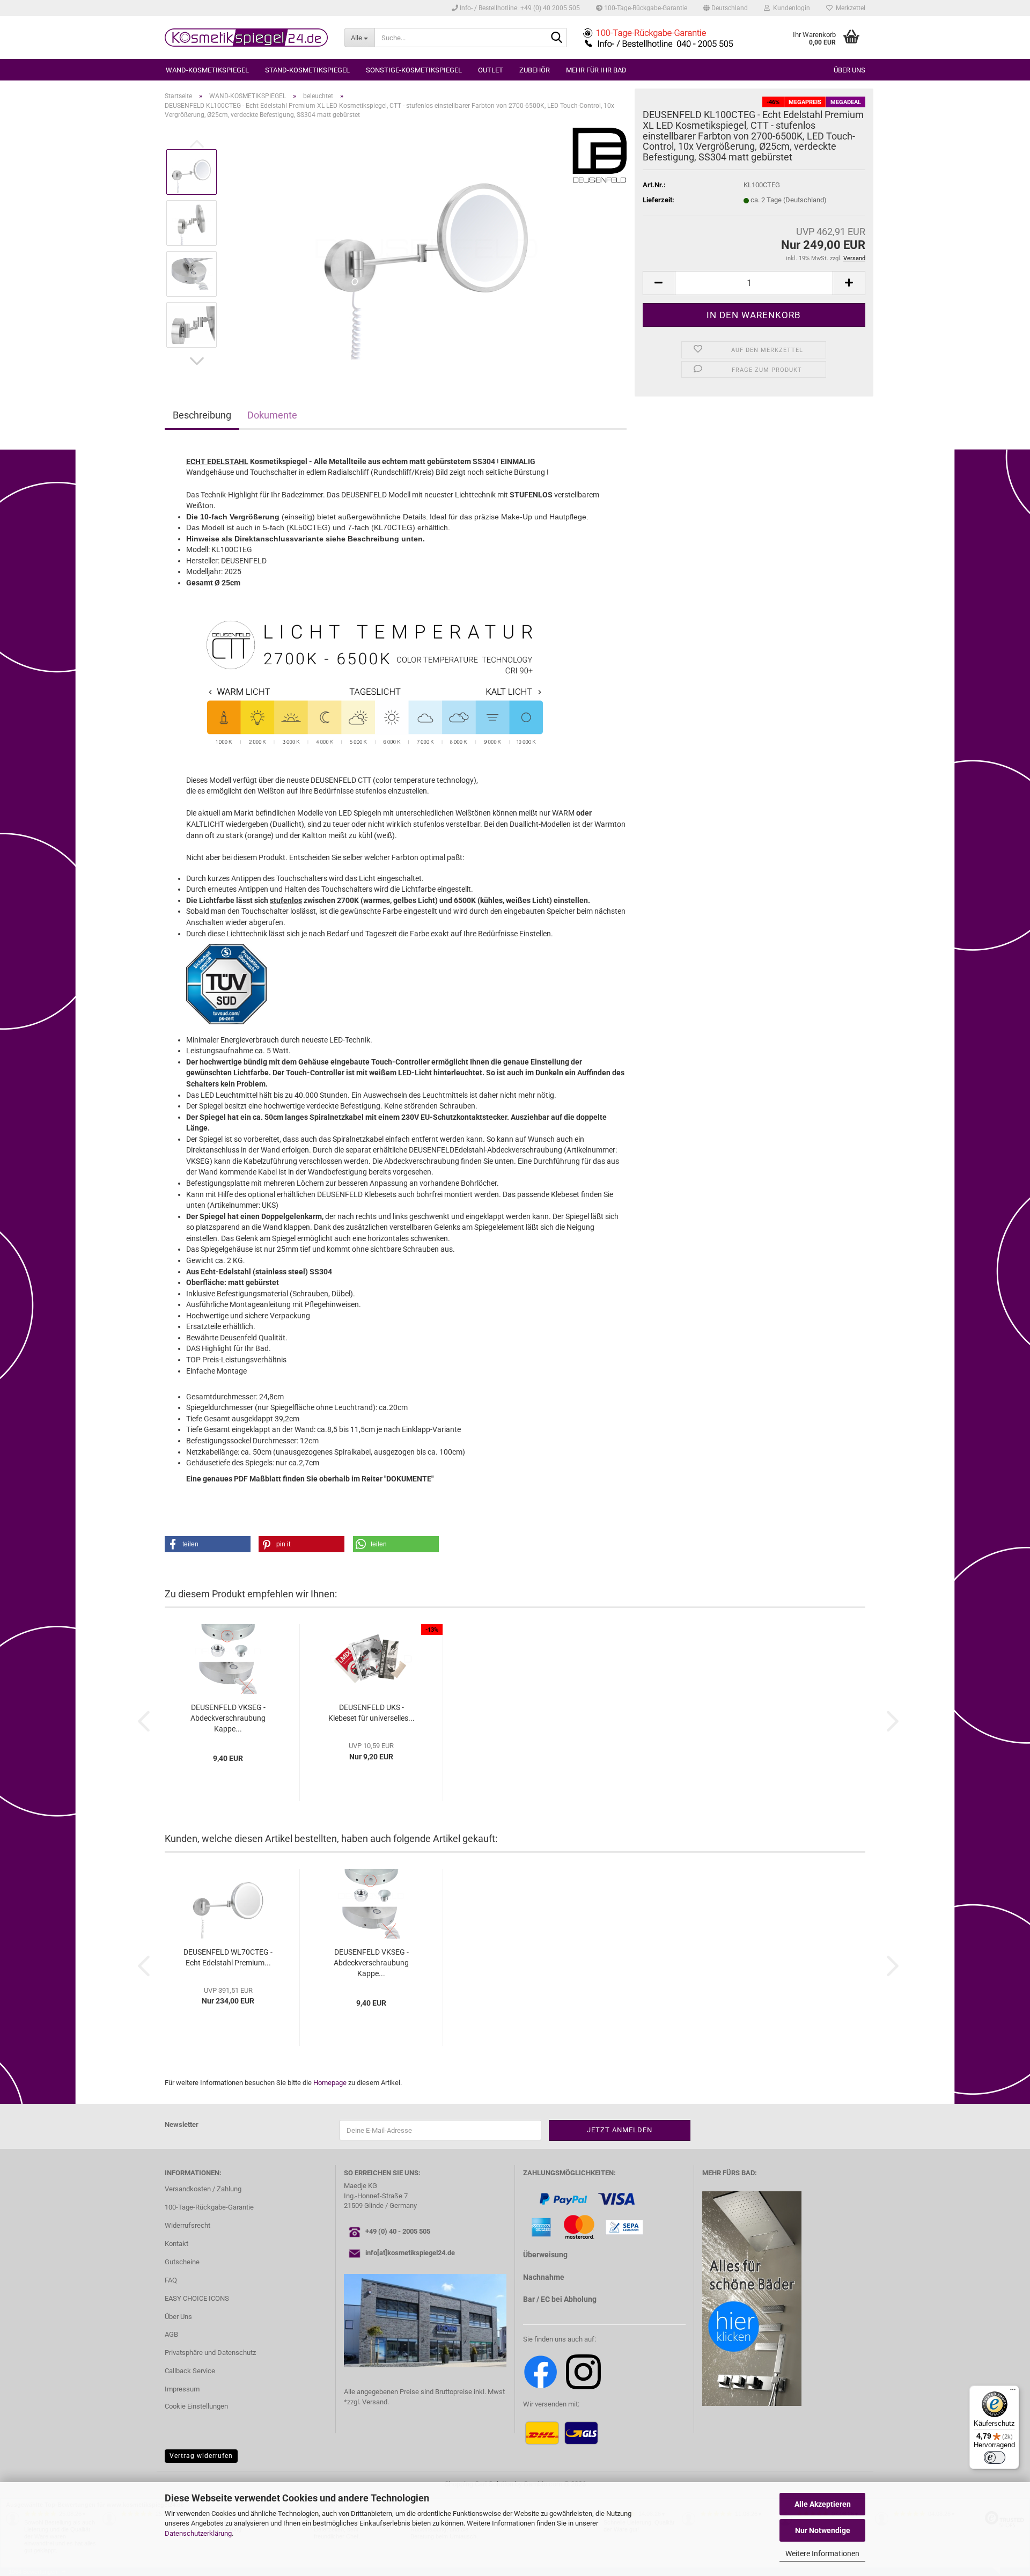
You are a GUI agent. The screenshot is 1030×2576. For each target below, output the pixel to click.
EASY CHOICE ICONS (197, 2298)
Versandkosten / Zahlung (203, 2189)
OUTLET (491, 70)
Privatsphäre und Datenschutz (210, 2353)
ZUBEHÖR (535, 70)
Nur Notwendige (823, 2530)
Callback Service (190, 2371)
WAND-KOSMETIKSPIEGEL (207, 70)
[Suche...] (556, 38)
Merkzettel (849, 8)
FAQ (171, 2280)
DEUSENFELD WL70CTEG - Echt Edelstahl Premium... (228, 1957)
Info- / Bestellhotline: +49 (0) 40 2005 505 (519, 8)
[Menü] (1013, 2392)
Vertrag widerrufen (201, 2456)
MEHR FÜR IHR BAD (596, 70)
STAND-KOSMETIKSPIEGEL (307, 70)
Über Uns (178, 2317)
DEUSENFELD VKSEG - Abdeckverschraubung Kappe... (228, 1718)
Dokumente (272, 415)
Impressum (182, 2389)
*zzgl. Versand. (366, 2402)
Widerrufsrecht (187, 2225)
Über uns (849, 70)
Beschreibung (202, 415)
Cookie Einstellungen (196, 2406)
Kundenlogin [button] (790, 8)
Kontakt (176, 2244)
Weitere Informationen (822, 2553)
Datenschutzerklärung (198, 2533)
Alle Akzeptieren (823, 2504)
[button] (726, 8)
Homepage (330, 2083)
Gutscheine (182, 2262)
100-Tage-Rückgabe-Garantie (645, 8)
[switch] (995, 2457)
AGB (171, 2334)
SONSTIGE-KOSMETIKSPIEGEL (414, 70)
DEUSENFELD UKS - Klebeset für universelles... (371, 1713)
